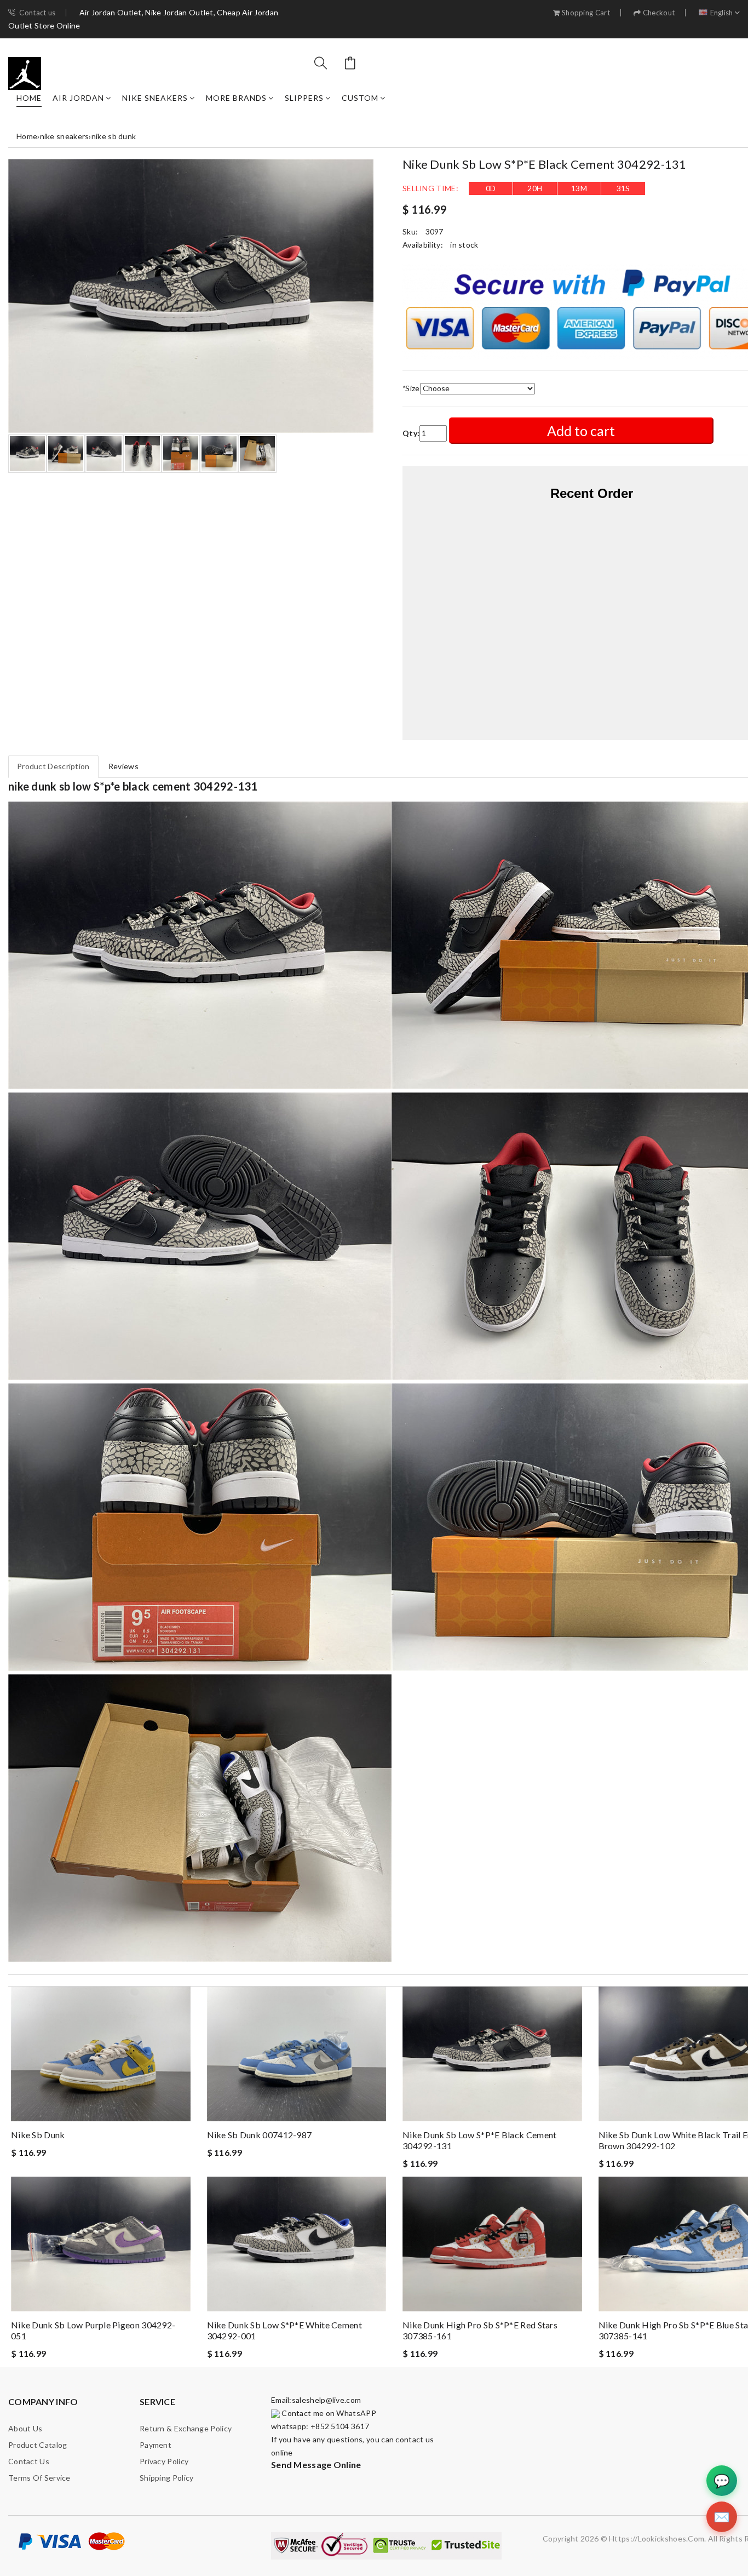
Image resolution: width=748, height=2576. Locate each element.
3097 (435, 231)
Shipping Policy (167, 2478)
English (722, 13)
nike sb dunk (114, 136)
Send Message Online (316, 2465)
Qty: (411, 433)
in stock (464, 245)
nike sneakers (155, 98)
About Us (25, 2428)
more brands (236, 98)
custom (360, 98)
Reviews (123, 766)
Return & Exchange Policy (186, 2428)
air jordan (78, 98)
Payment (156, 2445)
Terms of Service (39, 2478)
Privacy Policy (164, 2461)
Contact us (37, 13)
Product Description (53, 766)
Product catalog (38, 2445)
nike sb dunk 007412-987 (260, 2135)
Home (29, 98)
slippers (304, 98)
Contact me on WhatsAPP (328, 2413)
